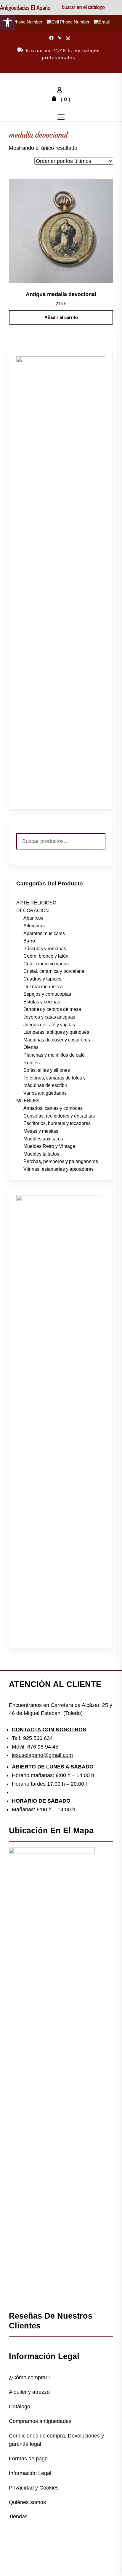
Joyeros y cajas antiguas (49, 1017)
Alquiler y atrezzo (29, 2392)
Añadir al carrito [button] (61, 317)
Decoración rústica (43, 987)
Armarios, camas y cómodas (53, 1108)
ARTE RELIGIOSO (36, 903)
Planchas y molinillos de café (54, 1055)
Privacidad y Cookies (34, 2488)
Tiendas (18, 2517)
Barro (29, 941)
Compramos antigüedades (40, 2421)
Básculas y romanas (45, 949)
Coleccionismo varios (46, 964)
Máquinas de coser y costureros (57, 1040)
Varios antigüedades (45, 1093)
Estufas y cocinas (42, 1002)
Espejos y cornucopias (47, 994)
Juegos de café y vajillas (49, 1025)
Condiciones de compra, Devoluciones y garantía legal (56, 2440)
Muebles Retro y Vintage (49, 1146)
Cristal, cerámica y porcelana (54, 971)
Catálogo (20, 2407)
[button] (8, 23)
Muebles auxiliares (43, 1139)
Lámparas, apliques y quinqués (56, 1032)
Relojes (32, 1063)
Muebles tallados (41, 1154)
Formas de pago (28, 2459)
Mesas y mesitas (41, 1131)
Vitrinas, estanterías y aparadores (58, 1169)
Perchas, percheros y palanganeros (61, 1161)
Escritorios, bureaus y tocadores (57, 1123)
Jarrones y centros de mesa (52, 1009)
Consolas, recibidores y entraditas (59, 1116)
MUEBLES (28, 1101)
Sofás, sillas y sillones (47, 1070)
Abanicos (33, 918)
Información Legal (30, 2473)
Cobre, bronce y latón (46, 956)
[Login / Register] (61, 91)
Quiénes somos (27, 2502)
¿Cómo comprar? (30, 2377)
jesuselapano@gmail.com (42, 1755)
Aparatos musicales (44, 933)
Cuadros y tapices (42, 979)
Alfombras (34, 926)
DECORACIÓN (33, 911)
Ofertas (31, 1047)
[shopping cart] (56, 99)
